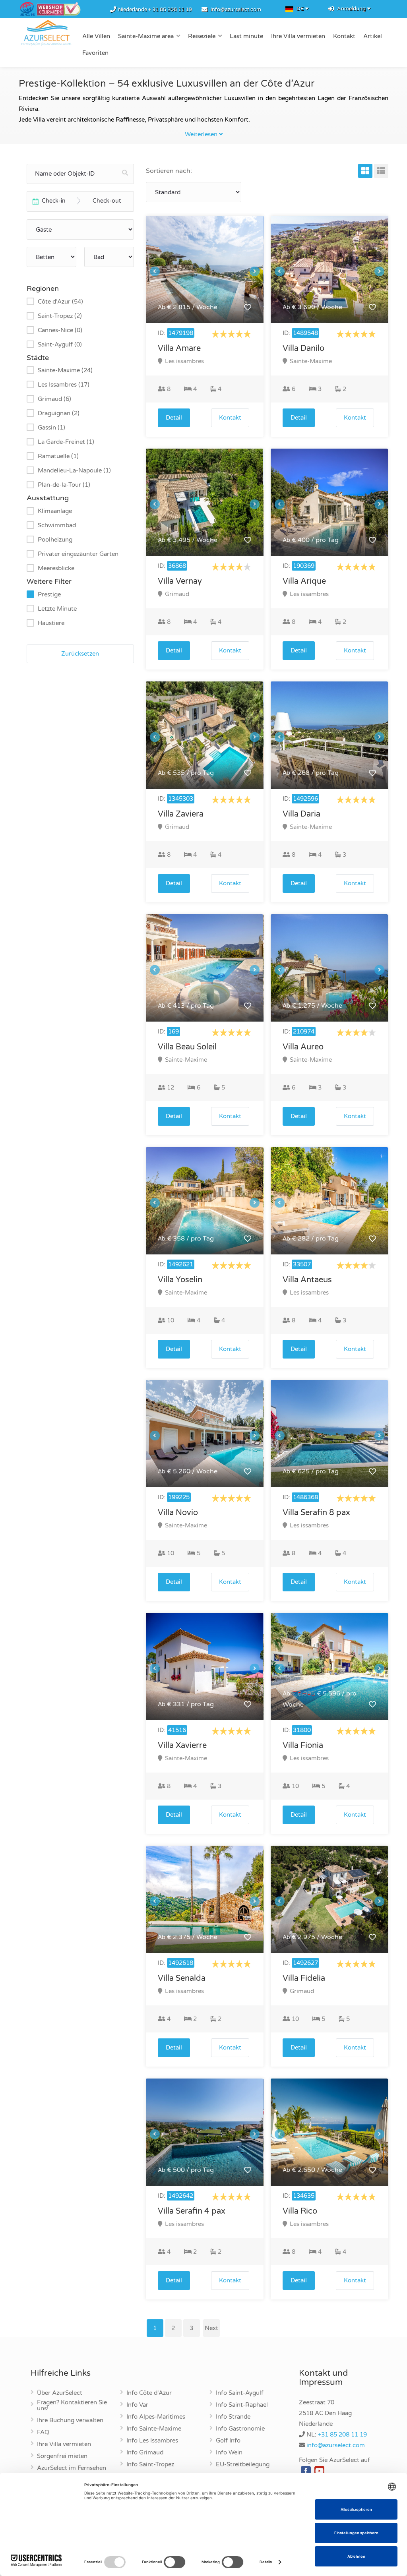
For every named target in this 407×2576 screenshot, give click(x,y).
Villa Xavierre (182, 1746)
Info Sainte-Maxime (154, 2429)
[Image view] (365, 171)
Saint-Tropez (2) (60, 316)
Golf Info (228, 2441)
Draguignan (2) (59, 413)
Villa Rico (300, 2211)
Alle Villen (96, 36)
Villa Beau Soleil (187, 1047)
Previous (155, 271)
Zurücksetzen (80, 654)
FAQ (43, 2433)
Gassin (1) (51, 428)
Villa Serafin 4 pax (192, 2211)
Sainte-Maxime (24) (65, 370)
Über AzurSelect (60, 2393)
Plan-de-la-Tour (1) (64, 485)
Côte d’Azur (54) (60, 302)
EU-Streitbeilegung (243, 2465)
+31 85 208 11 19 (342, 2435)
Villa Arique (304, 581)
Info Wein (229, 2453)
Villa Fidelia (304, 1978)
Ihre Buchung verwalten (70, 2421)
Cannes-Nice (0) (60, 330)
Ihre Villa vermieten (298, 36)
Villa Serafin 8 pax (316, 1513)
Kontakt (344, 36)
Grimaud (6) (54, 399)
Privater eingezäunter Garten (78, 554)
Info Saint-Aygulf (240, 2393)
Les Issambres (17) (64, 385)
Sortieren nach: (169, 171)
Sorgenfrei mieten (62, 2456)
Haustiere (51, 623)
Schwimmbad (57, 525)
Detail (174, 418)
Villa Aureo (303, 1047)
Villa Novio (178, 1513)
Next (255, 271)
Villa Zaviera (181, 814)
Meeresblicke (56, 568)
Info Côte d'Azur (149, 2393)
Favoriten (95, 53)
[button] (247, 307)
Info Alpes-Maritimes (156, 2417)
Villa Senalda (182, 1978)
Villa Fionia (303, 1746)
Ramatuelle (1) (58, 456)
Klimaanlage (55, 511)
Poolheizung (55, 540)
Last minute (246, 36)
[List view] (381, 171)
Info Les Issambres (152, 2441)
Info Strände (233, 2417)
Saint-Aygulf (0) (60, 344)
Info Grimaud (145, 2453)
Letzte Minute (57, 609)
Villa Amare (179, 348)
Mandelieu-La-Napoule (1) (74, 470)
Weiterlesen (202, 134)
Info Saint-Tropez (150, 2465)
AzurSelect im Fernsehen (72, 2468)
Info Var (137, 2405)
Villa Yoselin (180, 1280)
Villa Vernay (180, 581)
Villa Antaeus (307, 1280)
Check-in (54, 201)
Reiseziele (202, 36)
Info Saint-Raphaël (242, 2405)
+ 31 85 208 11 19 (170, 10)
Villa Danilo (303, 348)
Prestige (49, 594)
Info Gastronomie (240, 2429)
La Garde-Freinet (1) (66, 442)
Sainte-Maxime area (146, 36)
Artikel (373, 36)
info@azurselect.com (236, 10)
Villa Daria (301, 814)
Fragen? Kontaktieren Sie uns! (72, 2406)
